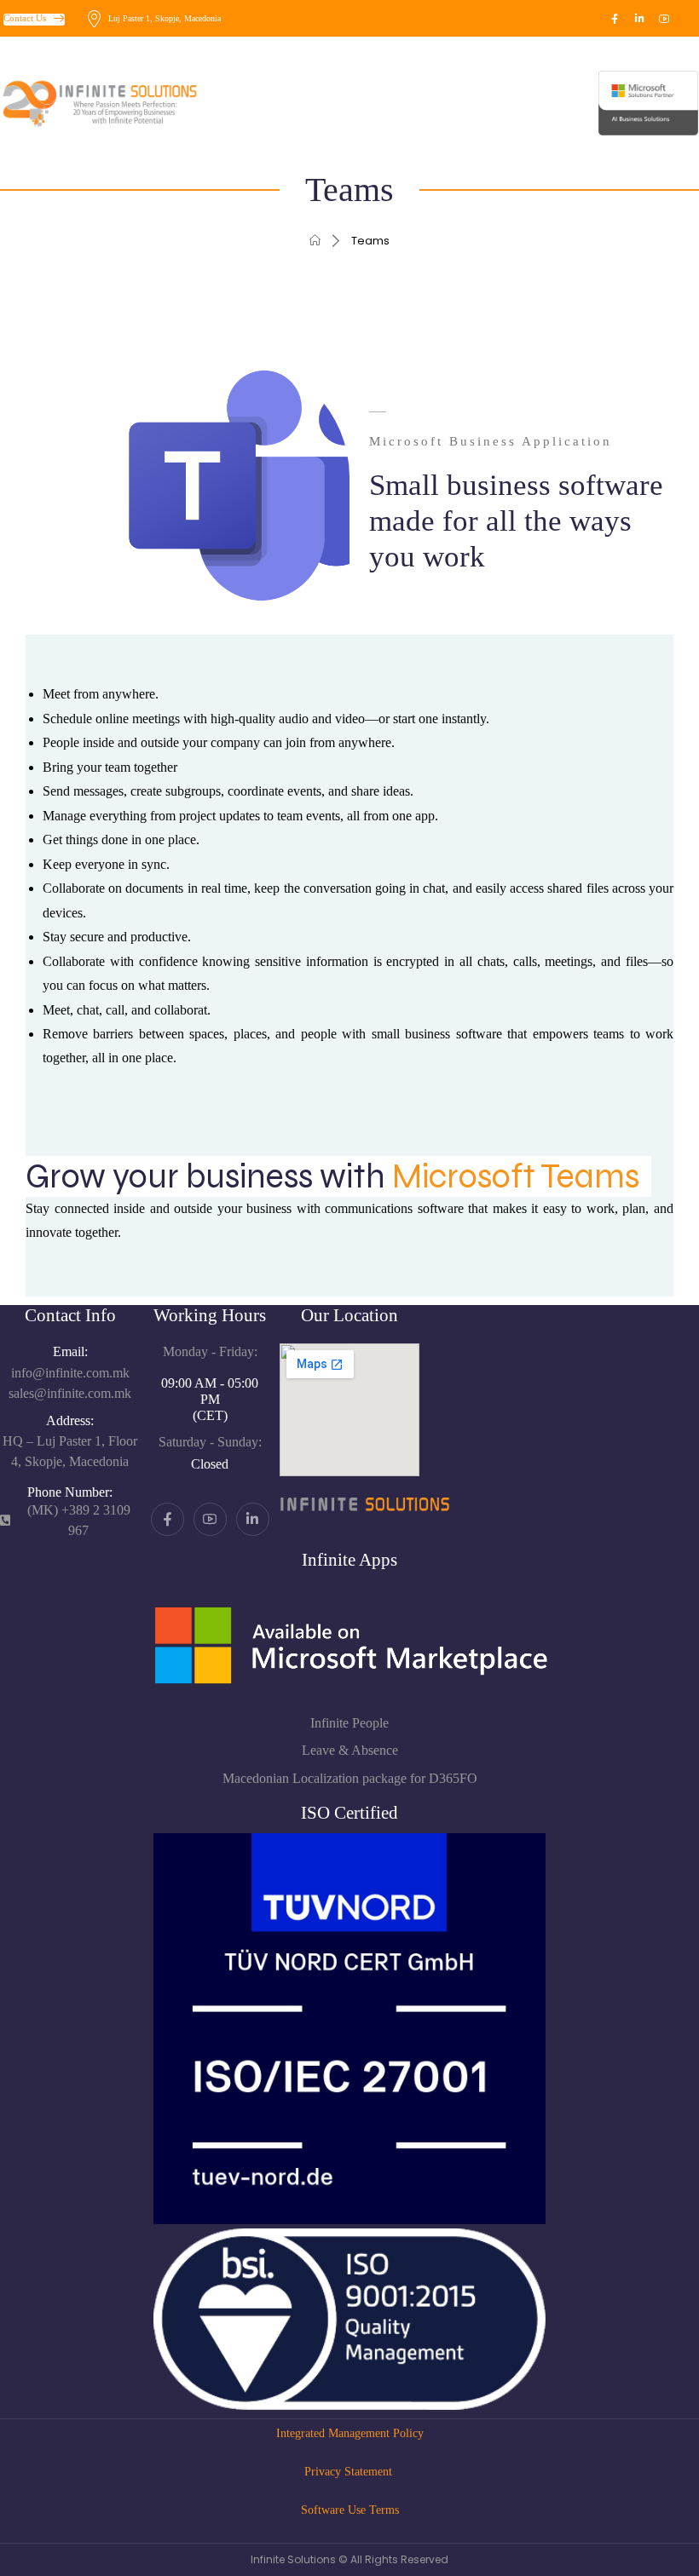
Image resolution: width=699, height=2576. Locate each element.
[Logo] (80, 103)
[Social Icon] (615, 19)
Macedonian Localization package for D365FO (350, 1778)
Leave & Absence (350, 1750)
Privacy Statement (350, 2472)
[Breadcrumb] (315, 241)
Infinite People (349, 1723)
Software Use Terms (350, 2510)
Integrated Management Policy (350, 2433)
